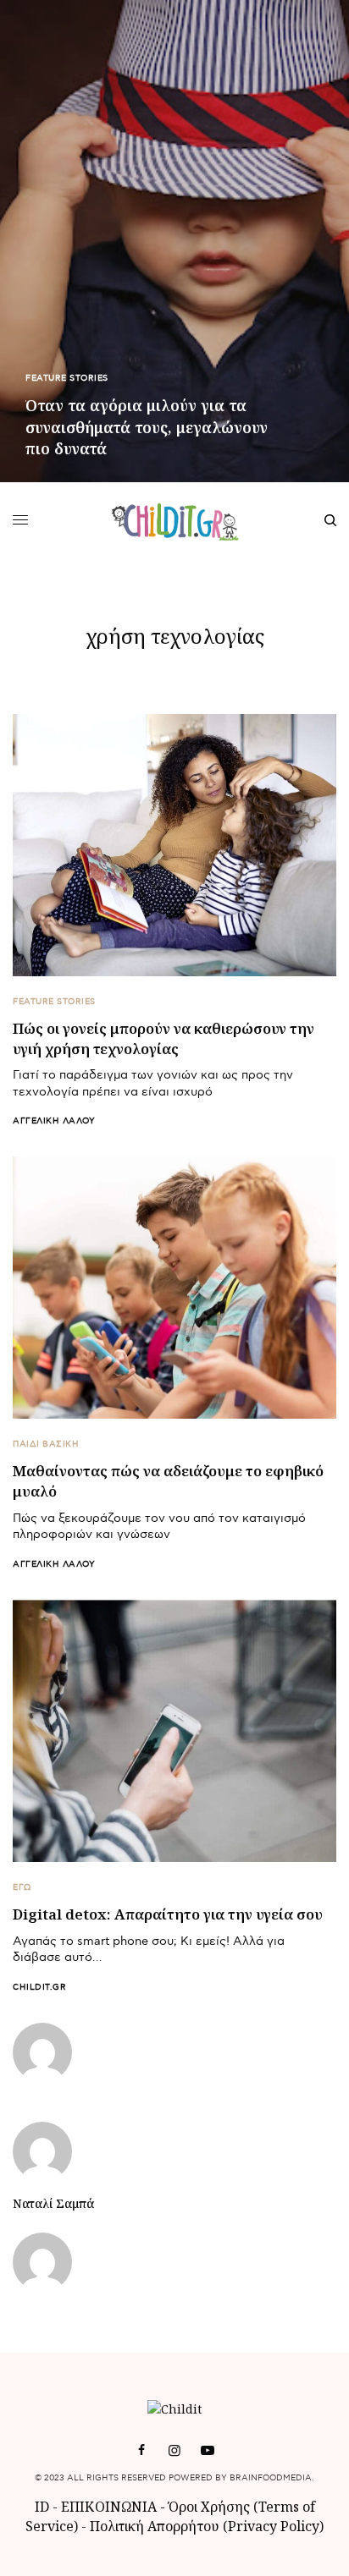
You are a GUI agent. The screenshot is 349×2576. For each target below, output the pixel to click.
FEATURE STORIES (67, 378)
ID (42, 2507)
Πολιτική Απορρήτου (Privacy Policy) (207, 2526)
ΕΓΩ (22, 1887)
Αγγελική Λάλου (54, 1121)
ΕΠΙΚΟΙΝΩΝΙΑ (111, 2507)
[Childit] (175, 520)
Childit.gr (39, 1987)
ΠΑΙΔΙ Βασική (46, 1444)
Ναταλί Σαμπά (53, 2204)
